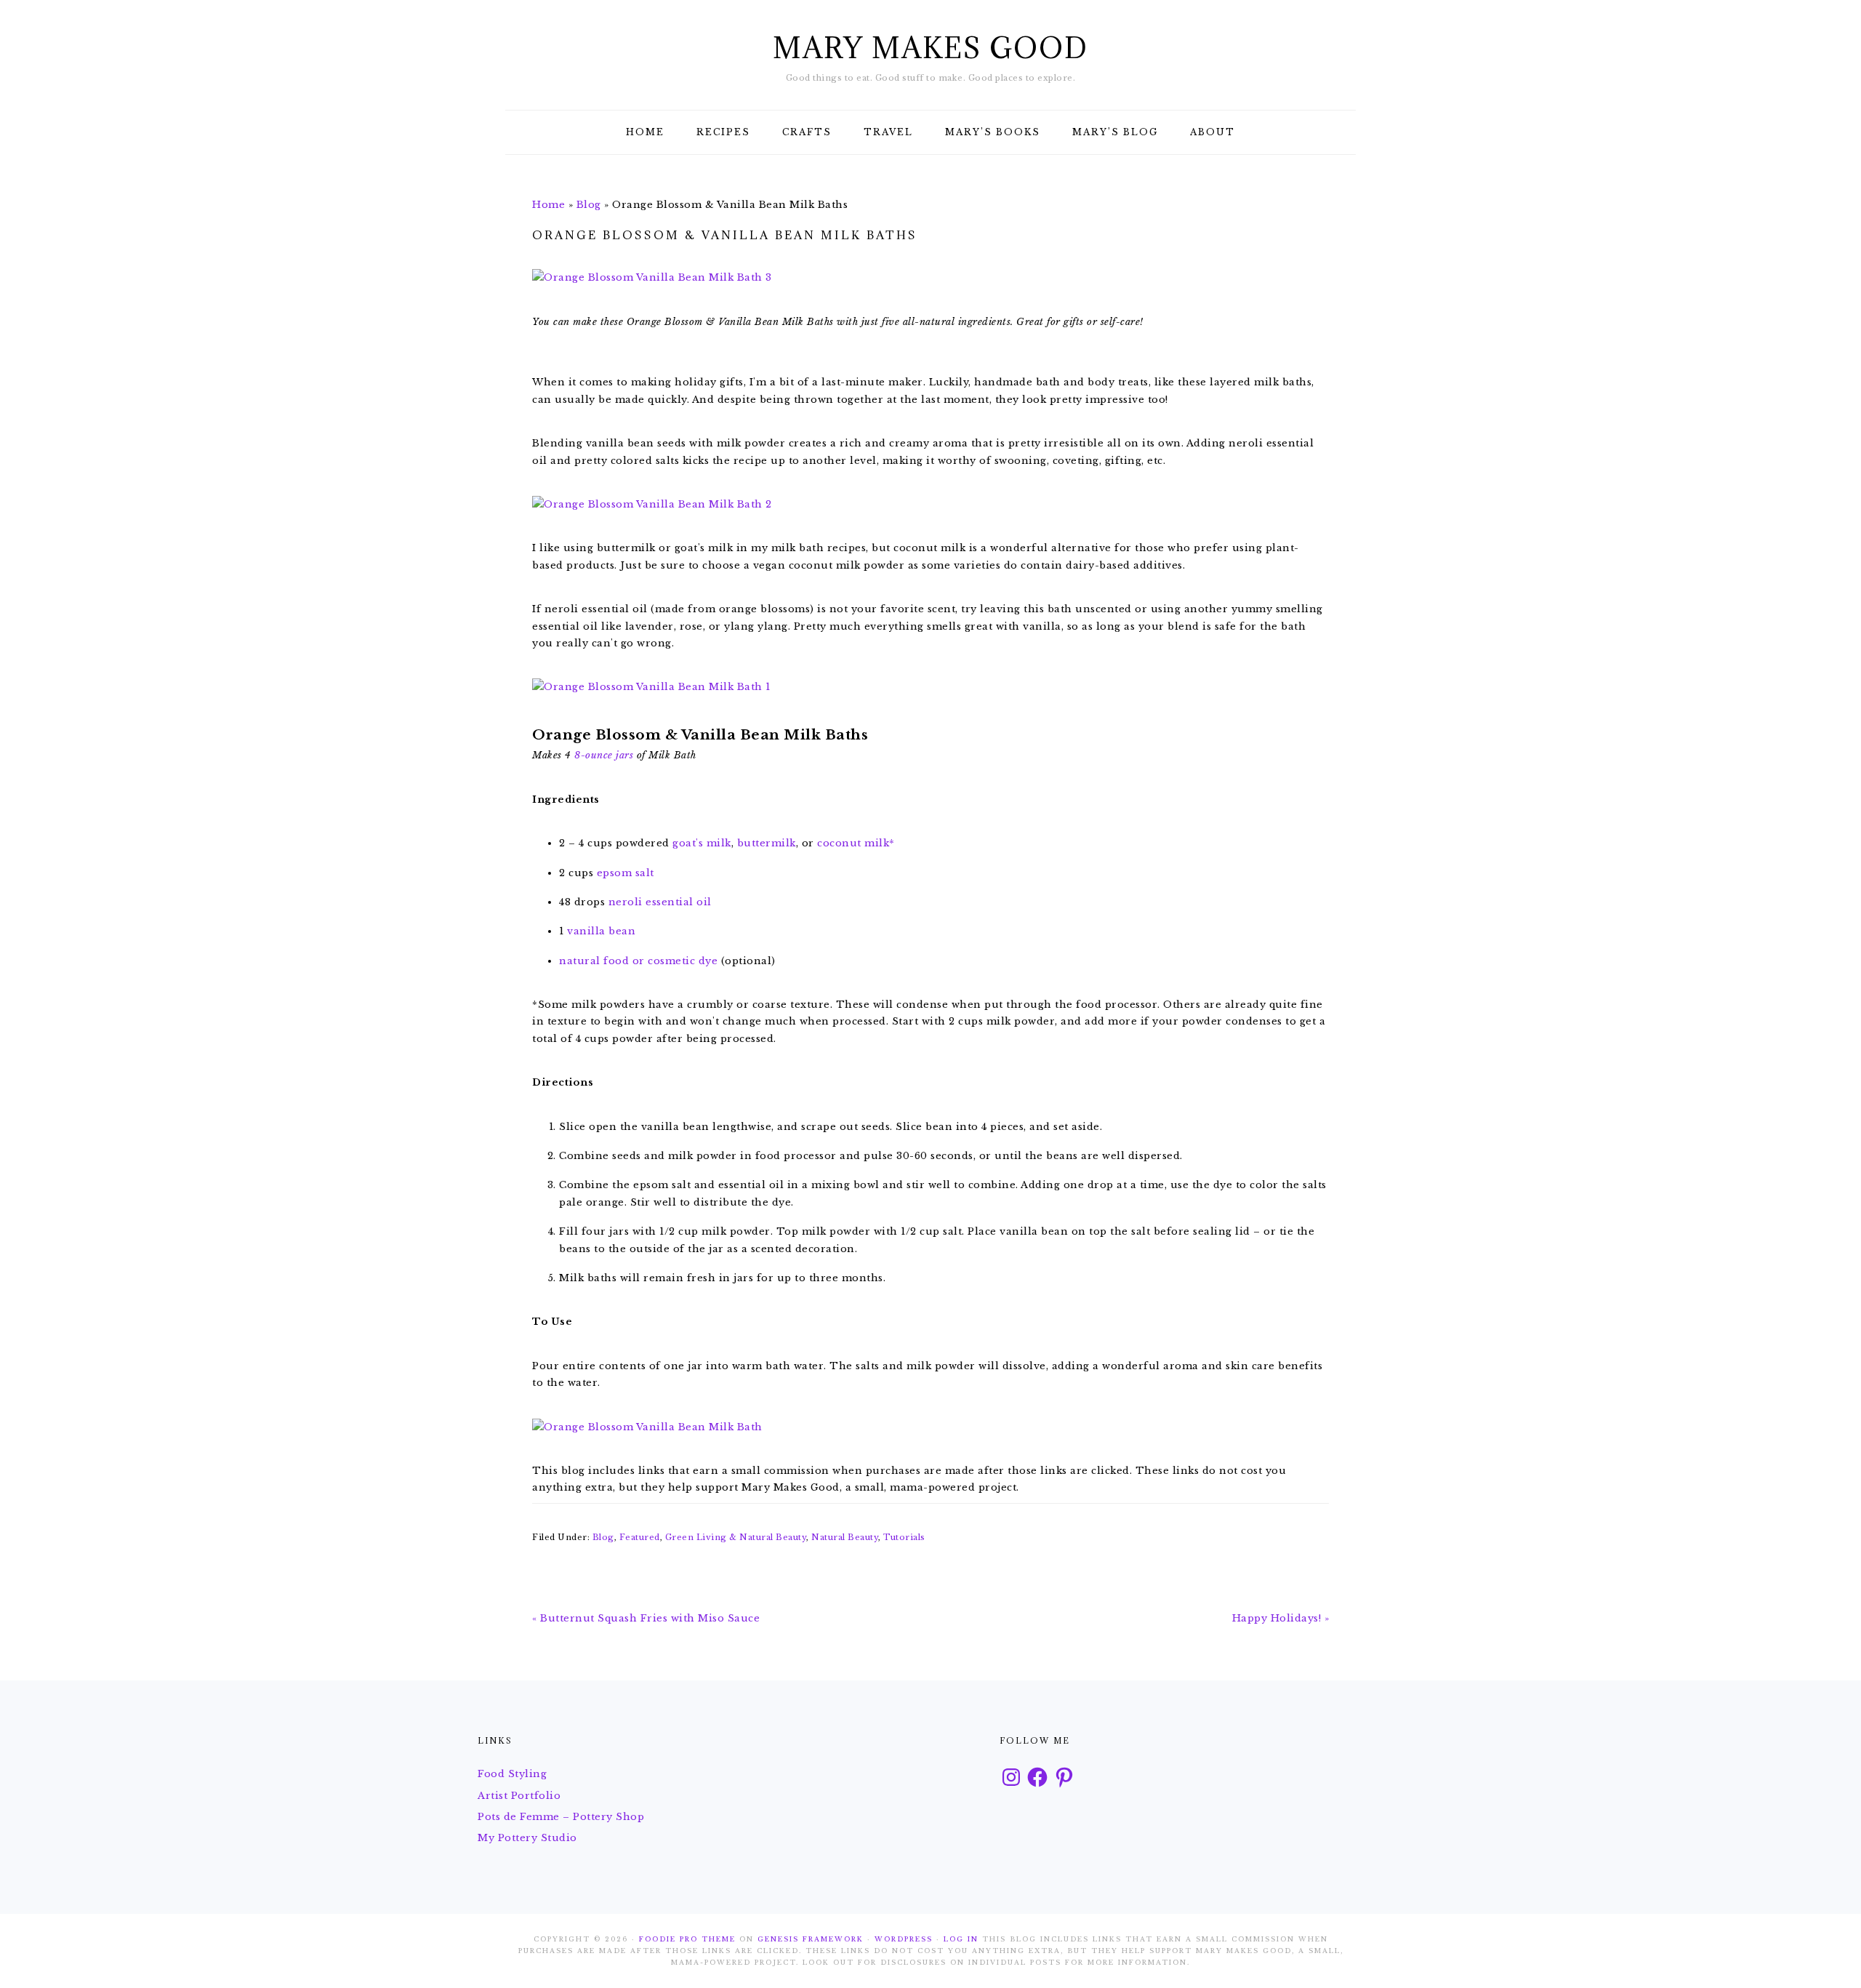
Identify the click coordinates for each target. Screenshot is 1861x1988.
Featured (640, 1537)
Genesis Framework (811, 1939)
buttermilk (767, 843)
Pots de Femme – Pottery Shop (561, 1817)
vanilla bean (601, 931)
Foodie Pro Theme (687, 1939)
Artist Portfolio (519, 1796)
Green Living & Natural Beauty (736, 1537)
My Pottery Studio (527, 1838)
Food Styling (512, 1774)
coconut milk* (856, 843)
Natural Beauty (845, 1537)
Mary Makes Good (930, 48)
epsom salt (626, 873)
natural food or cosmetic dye (638, 961)
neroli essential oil (660, 902)
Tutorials (904, 1537)
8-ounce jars (604, 755)
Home (548, 205)
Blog (589, 205)
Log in (961, 1939)
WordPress (904, 1939)
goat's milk (702, 843)
